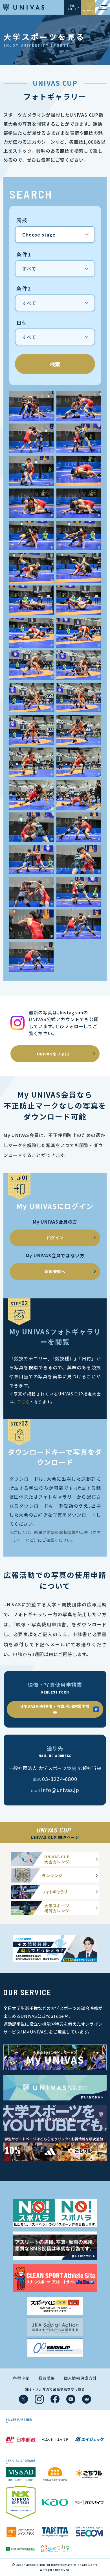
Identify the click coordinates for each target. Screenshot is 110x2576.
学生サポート (72, 7)
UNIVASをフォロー (55, 1054)
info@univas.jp (60, 1790)
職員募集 (47, 2378)
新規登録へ (55, 1271)
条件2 (24, 289)
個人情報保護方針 (80, 2378)
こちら (24, 1402)
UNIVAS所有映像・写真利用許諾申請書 (55, 1709)
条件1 (24, 255)
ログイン (55, 1238)
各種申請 (21, 2378)
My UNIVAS (88, 10)
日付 (22, 323)
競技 (22, 220)
